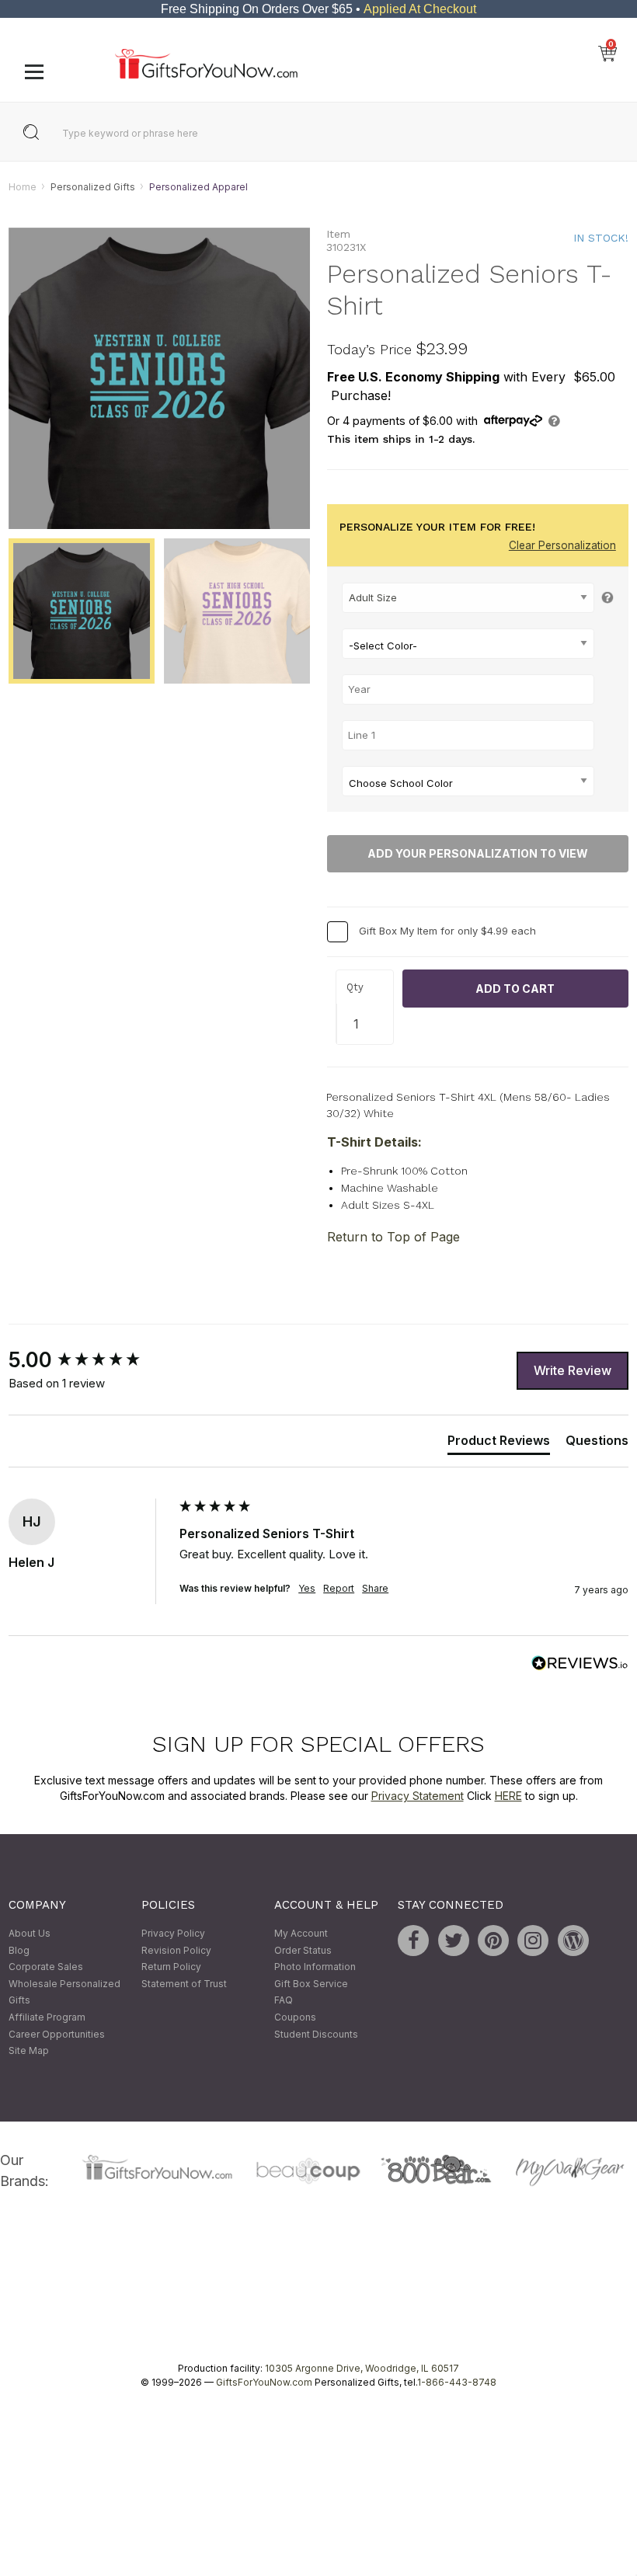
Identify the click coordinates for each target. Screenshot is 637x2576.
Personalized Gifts (93, 187)
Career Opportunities (57, 2034)
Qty (355, 988)
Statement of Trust (184, 1984)
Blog (19, 1950)
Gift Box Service (311, 1984)
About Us (30, 1933)
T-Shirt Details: (374, 1142)
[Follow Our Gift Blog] (573, 1941)
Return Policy (171, 1967)
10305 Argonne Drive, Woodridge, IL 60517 (362, 2368)
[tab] (499, 1443)
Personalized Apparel (198, 187)
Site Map (29, 2051)
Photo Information (315, 1967)
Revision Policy (176, 1950)
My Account (301, 1933)
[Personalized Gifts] (206, 75)
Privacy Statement (418, 1796)
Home (23, 187)
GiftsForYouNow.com (264, 2382)
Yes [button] (307, 1589)
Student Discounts (316, 2034)
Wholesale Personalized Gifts (64, 1992)
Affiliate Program (47, 2017)
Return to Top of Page (393, 1238)
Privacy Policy (173, 1933)
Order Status (303, 1950)
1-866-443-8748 (457, 2382)
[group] (90, 1361)
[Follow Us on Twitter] (454, 1941)
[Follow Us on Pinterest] (493, 1941)
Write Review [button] (573, 1370)
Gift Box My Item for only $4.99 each (447, 931)
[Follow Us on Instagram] (533, 1941)
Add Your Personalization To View (478, 854)
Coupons (295, 2017)
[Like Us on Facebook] (413, 1941)
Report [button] (339, 1589)
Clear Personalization (562, 545)
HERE (508, 1796)
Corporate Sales (46, 1967)
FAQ (284, 2001)
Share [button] (375, 1589)
